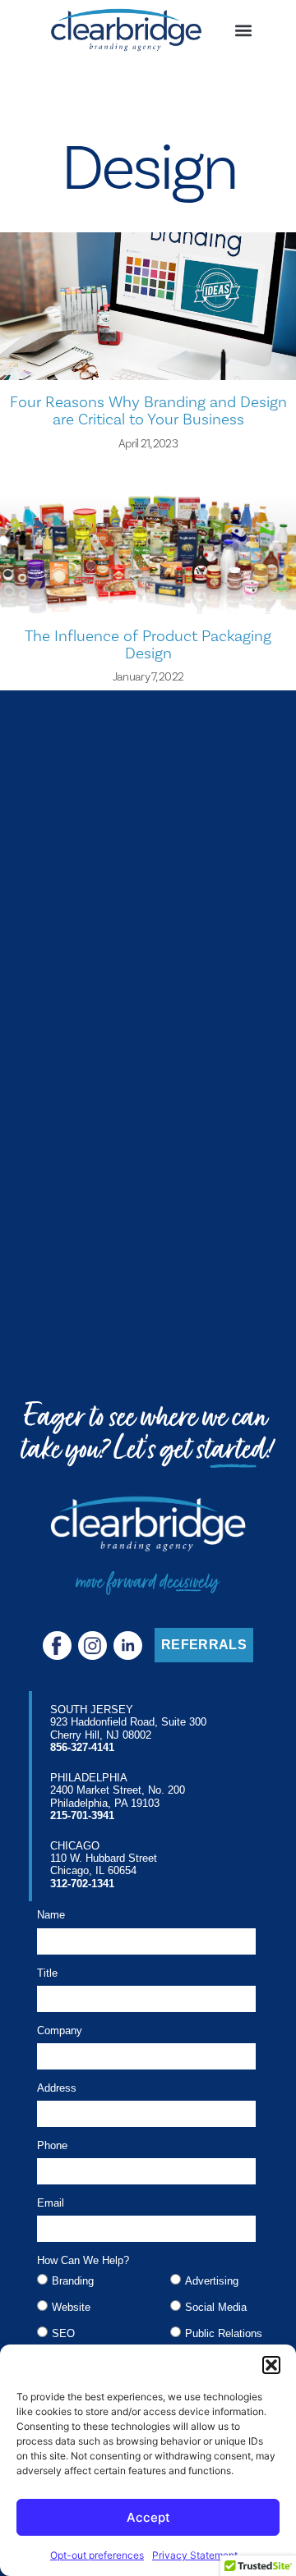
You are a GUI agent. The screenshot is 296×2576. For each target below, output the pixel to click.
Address (57, 2088)
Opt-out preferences (97, 2555)
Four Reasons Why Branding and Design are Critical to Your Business (148, 410)
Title (47, 1973)
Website (71, 2307)
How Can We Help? (83, 2261)
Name (51, 1915)
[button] (271, 2365)
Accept (148, 2517)
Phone (52, 2146)
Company (60, 2031)
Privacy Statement (195, 2555)
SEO (63, 2333)
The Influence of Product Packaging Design (148, 644)
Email (51, 2203)
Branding (73, 2281)
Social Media (216, 2307)
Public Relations (224, 2333)
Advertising (212, 2281)
